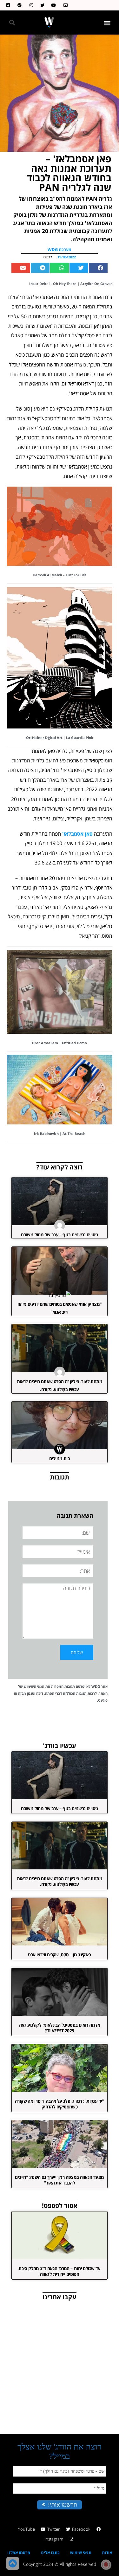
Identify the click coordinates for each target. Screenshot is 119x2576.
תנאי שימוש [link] (81, 2553)
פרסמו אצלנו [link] (19, 2553)
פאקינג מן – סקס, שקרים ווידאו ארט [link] (59, 1955)
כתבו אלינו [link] (50, 2553)
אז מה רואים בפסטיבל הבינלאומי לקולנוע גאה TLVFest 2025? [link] (60, 2028)
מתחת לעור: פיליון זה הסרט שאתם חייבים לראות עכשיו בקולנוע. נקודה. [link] (60, 1881)
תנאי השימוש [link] (34, 1686)
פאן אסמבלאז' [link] (77, 834)
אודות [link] (107, 2553)
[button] (107, 23)
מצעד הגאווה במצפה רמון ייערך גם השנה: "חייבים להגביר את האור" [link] (59, 2180)
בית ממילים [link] (60, 1458)
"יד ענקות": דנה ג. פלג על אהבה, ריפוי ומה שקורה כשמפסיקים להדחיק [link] (60, 2104)
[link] (64, 5)
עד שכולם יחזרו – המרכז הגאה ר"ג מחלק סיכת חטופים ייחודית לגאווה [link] (59, 2271)
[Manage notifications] (106, 2565)
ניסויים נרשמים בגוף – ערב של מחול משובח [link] (60, 1235)
